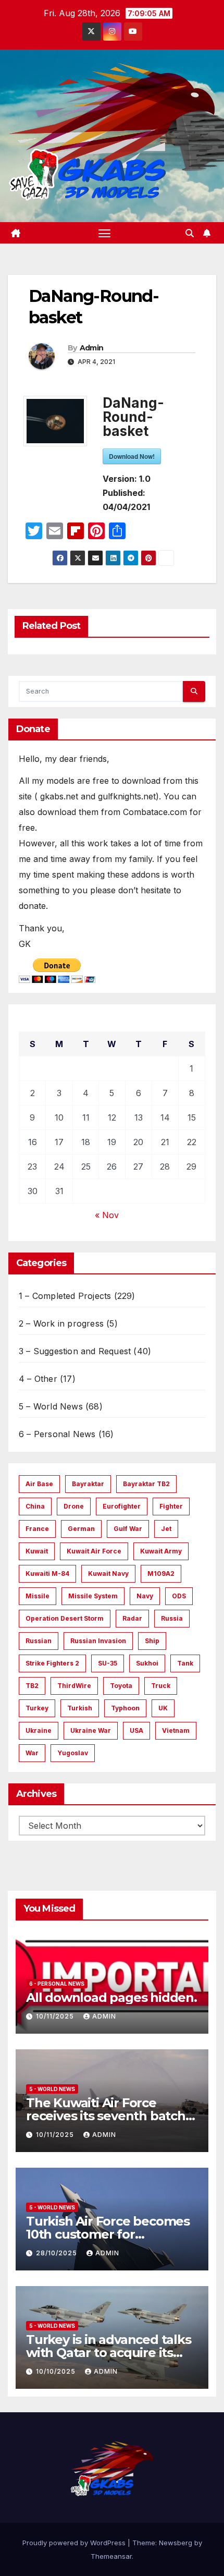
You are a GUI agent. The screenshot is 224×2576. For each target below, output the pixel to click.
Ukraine (39, 1730)
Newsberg (176, 2543)
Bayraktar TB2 (146, 1484)
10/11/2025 (56, 2016)
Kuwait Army (161, 1551)
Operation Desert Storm (65, 1618)
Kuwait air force (94, 1551)
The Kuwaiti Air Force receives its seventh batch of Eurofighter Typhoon (106, 2116)
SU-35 (108, 1663)
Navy (145, 1596)
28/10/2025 (58, 2253)
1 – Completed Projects (65, 1296)
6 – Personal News (57, 1434)
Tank (185, 1663)
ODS (179, 1596)
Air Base (39, 1484)
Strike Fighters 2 (52, 1663)
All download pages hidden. (111, 1997)
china (35, 1506)
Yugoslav (73, 1753)
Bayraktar (88, 1484)
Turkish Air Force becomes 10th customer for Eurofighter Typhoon (108, 2234)
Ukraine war (91, 1730)
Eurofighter (122, 1506)
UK (163, 1708)
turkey (37, 1708)
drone (74, 1506)
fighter (171, 1506)
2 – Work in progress (61, 1323)
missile (38, 1596)
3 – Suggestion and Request (75, 1351)
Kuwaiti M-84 (47, 1573)
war (32, 1753)
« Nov (107, 1215)
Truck (161, 1686)
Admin (92, 348)
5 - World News (52, 2089)
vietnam (176, 1730)
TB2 (32, 1686)
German (81, 1529)
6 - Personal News (57, 1984)
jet (166, 1529)
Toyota (121, 1686)
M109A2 (161, 1573)
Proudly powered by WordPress (75, 2543)
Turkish (80, 1708)
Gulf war (128, 1529)
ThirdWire (74, 1686)
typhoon (125, 1708)
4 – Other (38, 1379)
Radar (132, 1618)
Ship (152, 1641)
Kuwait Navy (108, 1573)
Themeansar (111, 2556)
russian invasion (98, 1641)
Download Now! (132, 456)
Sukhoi (147, 1663)
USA (136, 1730)
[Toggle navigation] (105, 233)
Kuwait (37, 1551)
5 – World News (51, 1406)
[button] (190, 233)
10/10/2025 (57, 2371)
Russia (172, 1618)
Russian (39, 1641)
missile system (93, 1596)
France (37, 1529)
